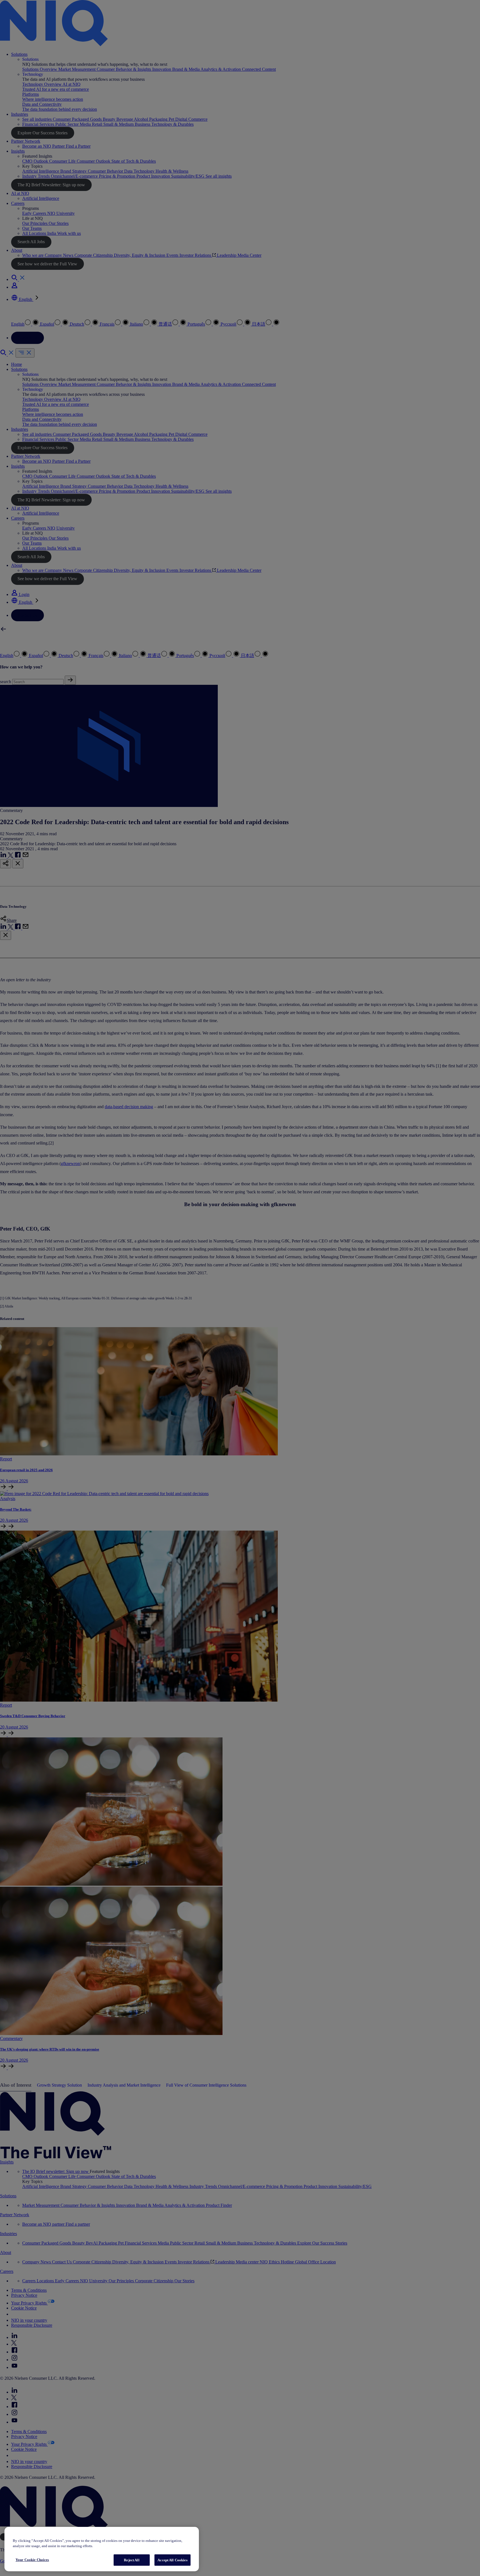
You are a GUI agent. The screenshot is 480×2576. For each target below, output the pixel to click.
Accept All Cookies (172, 2560)
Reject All (132, 2560)
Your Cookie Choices (32, 2560)
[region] (102, 2549)
